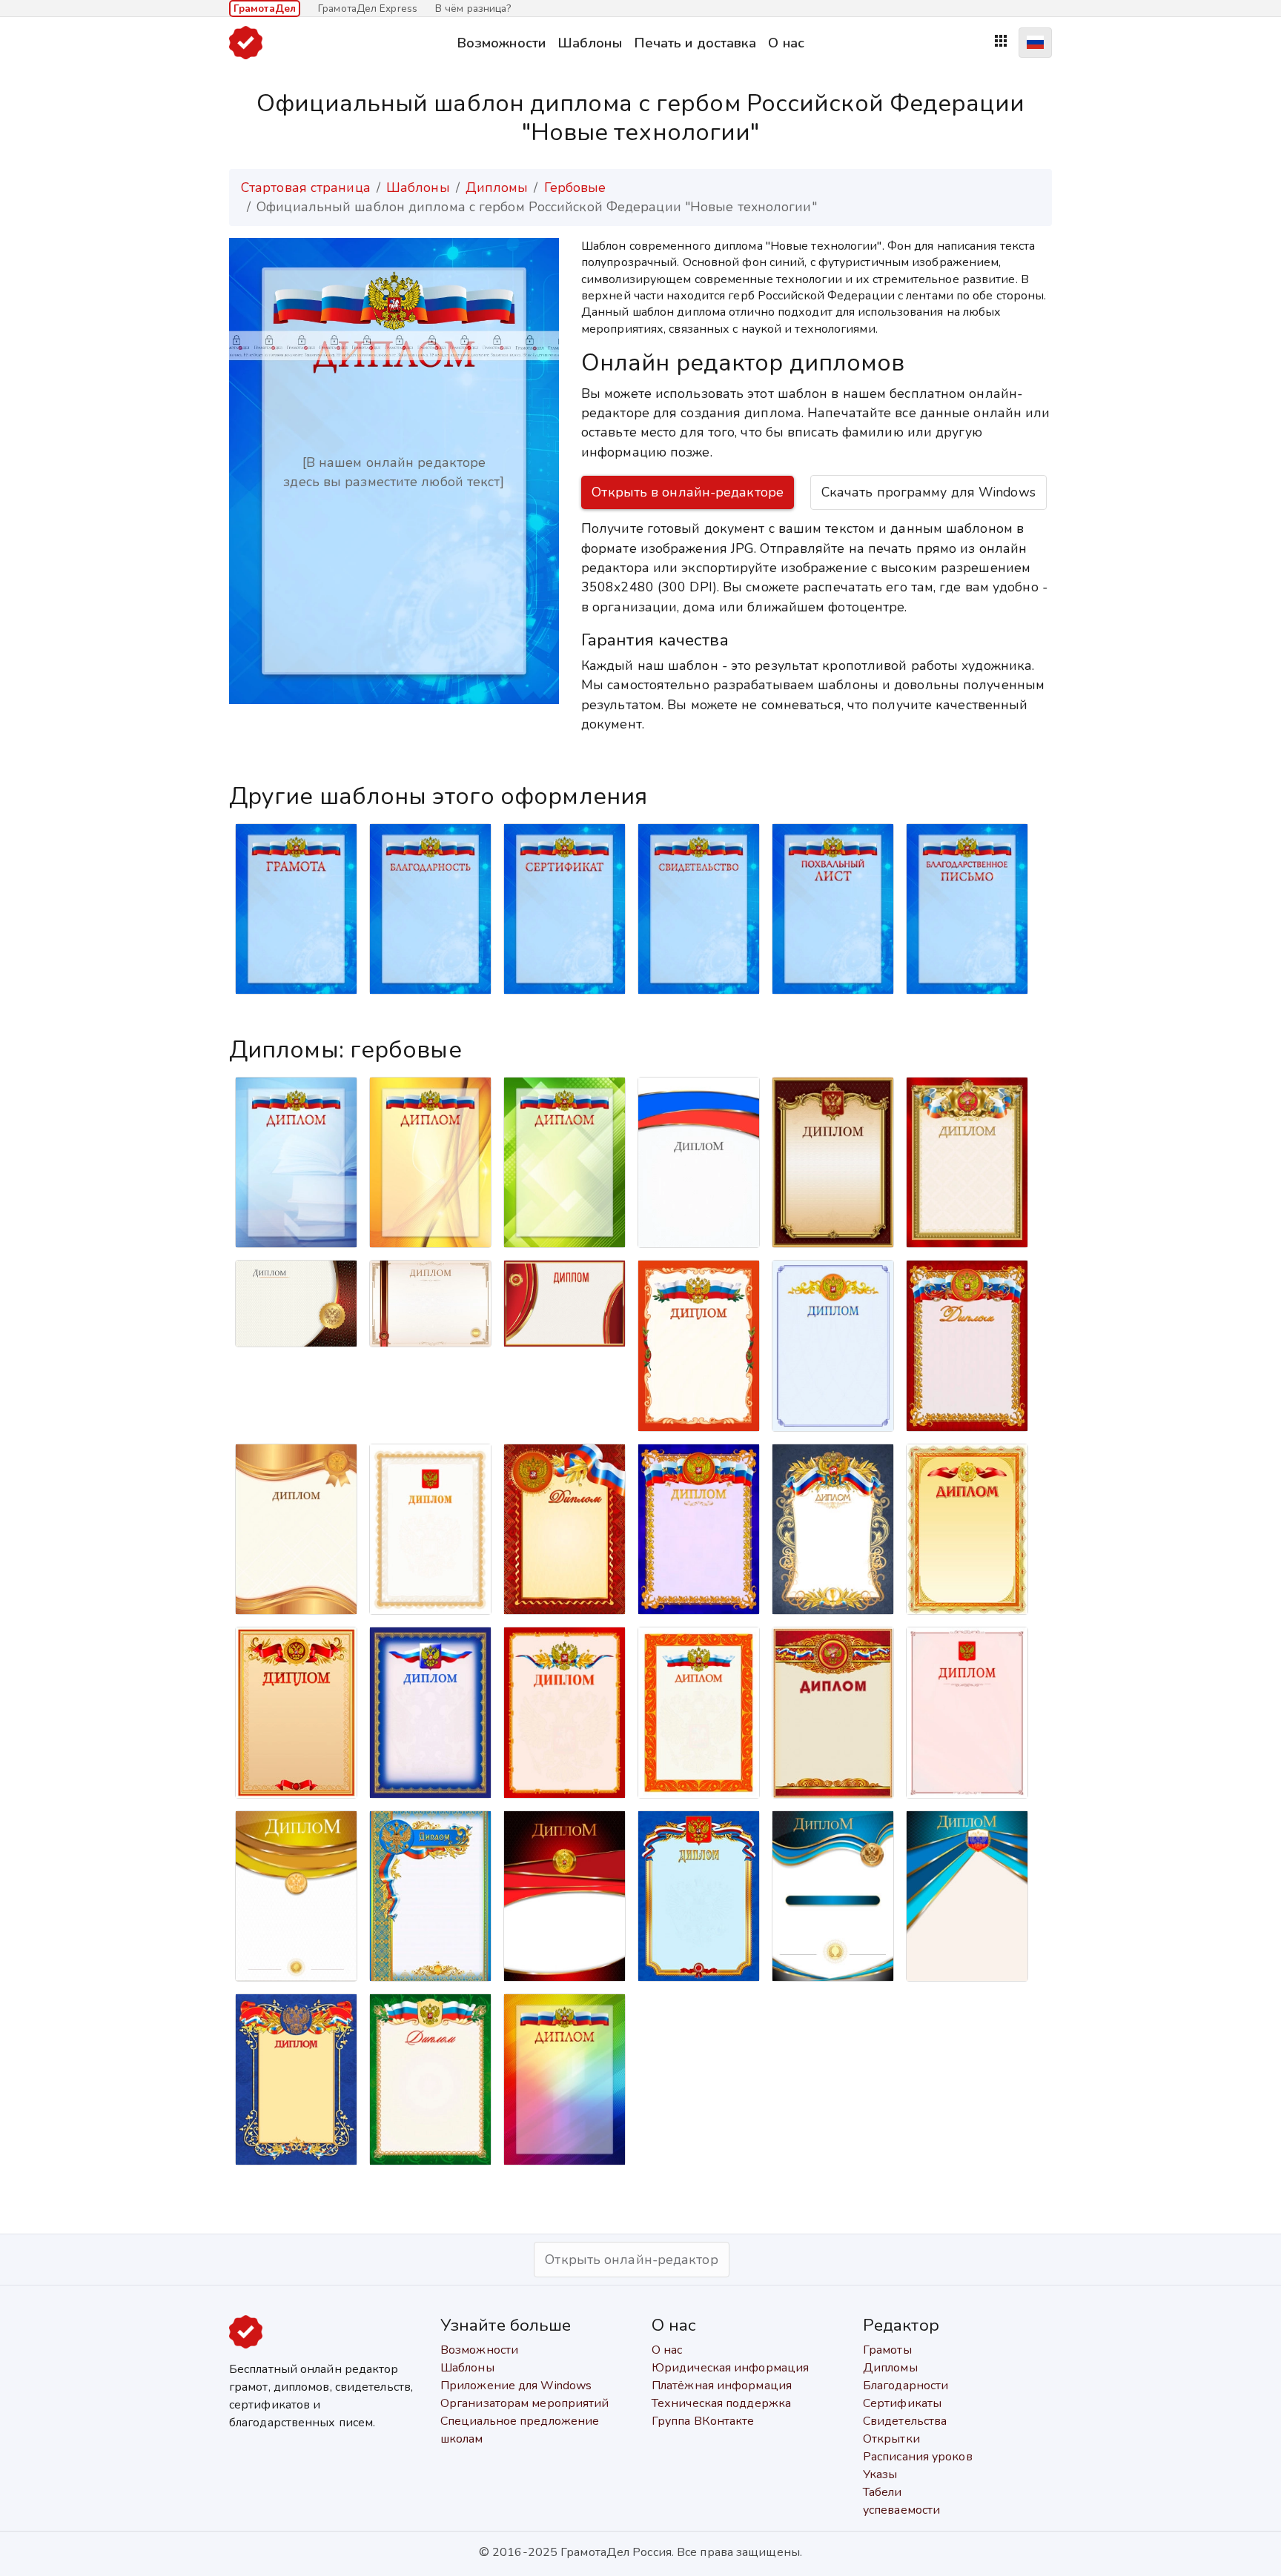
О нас (786, 43)
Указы (880, 2474)
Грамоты (887, 2350)
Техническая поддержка (721, 2403)
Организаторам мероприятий (525, 2403)
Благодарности (906, 2386)
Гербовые (575, 187)
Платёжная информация (722, 2386)
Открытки (891, 2439)
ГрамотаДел (265, 9)
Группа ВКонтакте (703, 2421)
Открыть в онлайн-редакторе (688, 492)
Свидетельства (905, 2421)
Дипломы (497, 187)
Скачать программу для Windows (929, 492)
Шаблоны (590, 43)
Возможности (501, 43)
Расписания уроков (918, 2457)
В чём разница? (473, 9)
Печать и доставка (695, 43)
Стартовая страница (306, 187)
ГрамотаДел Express (368, 9)
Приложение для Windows (516, 2386)
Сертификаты (902, 2403)
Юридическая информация (730, 2368)
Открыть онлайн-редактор (631, 2260)
